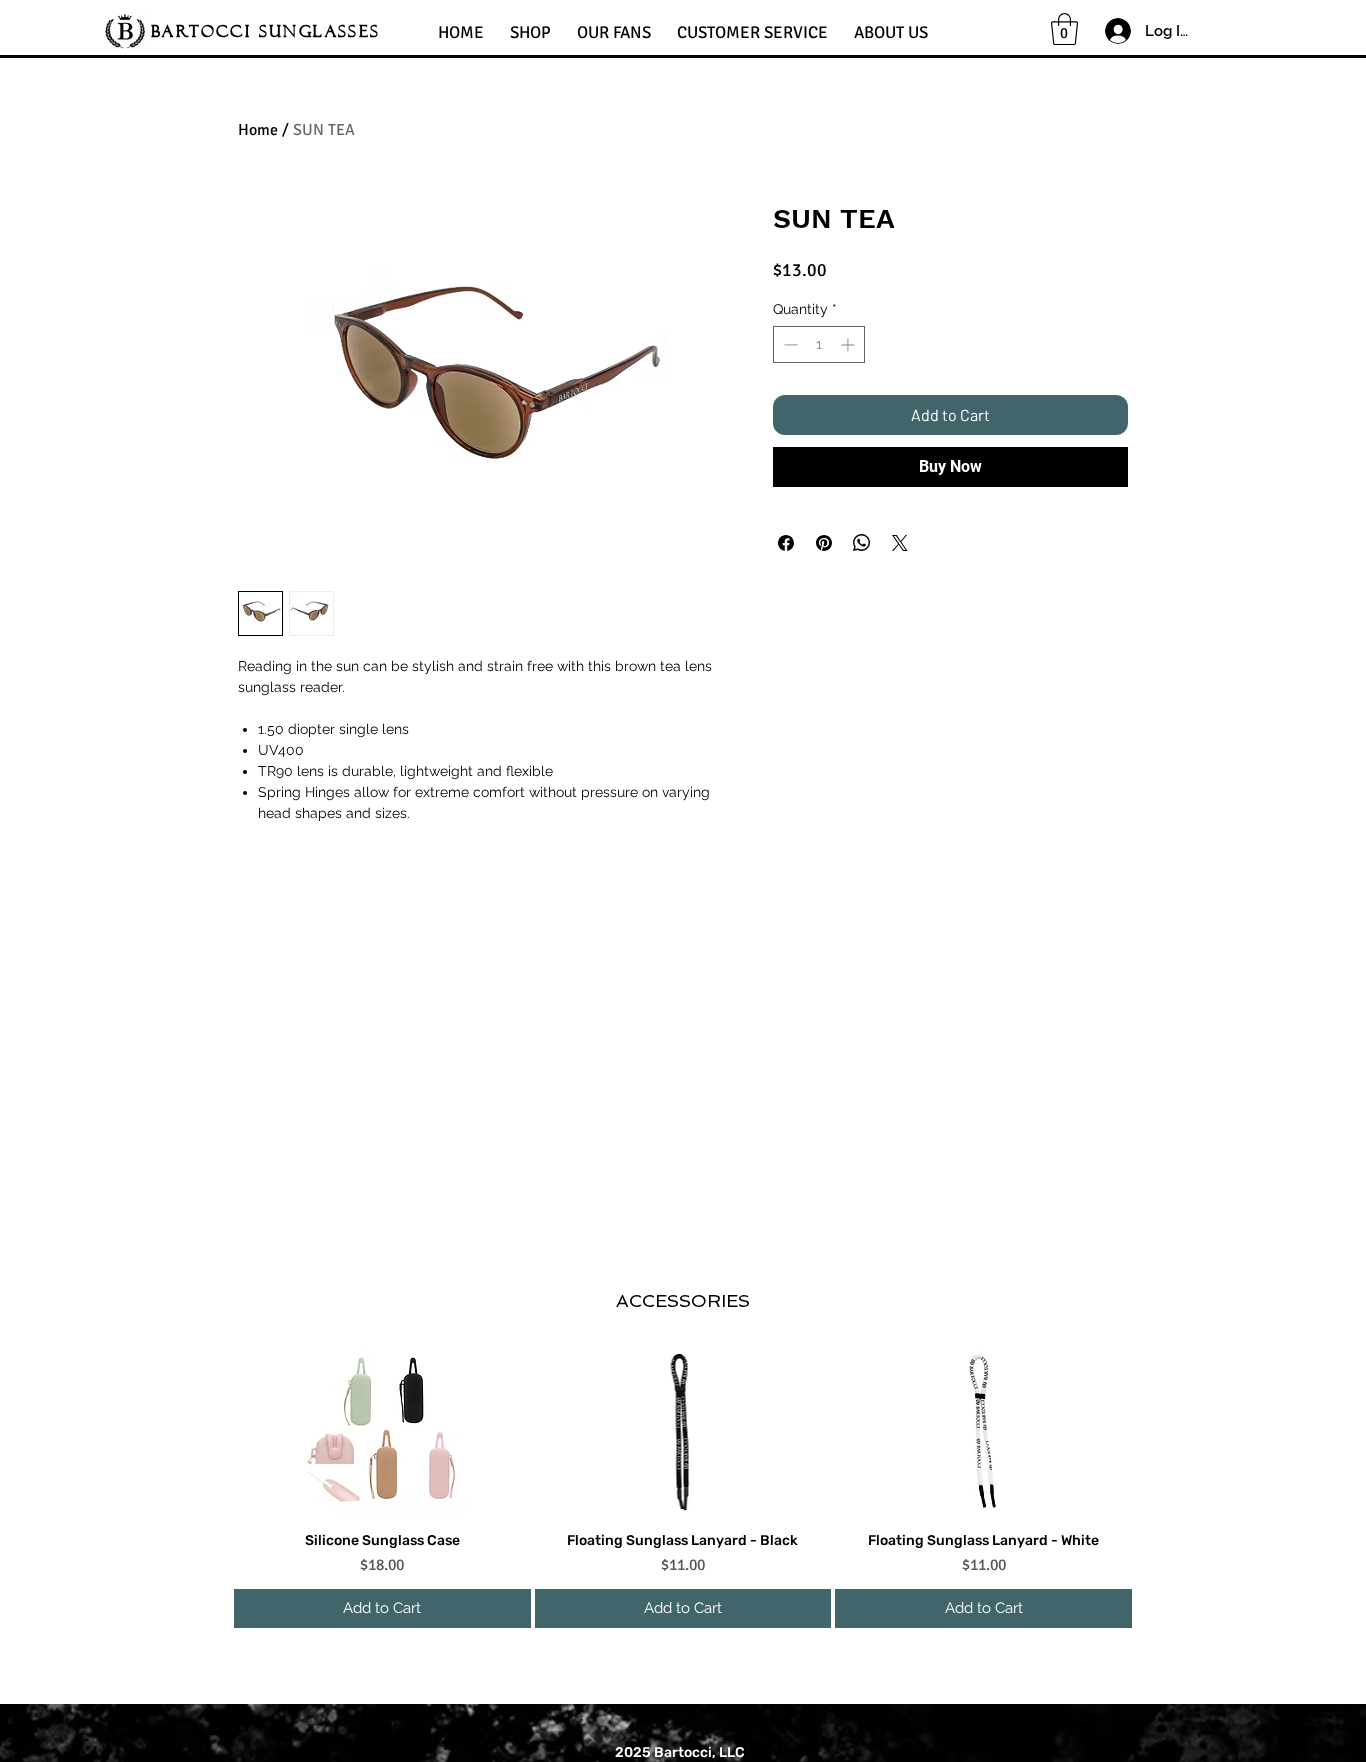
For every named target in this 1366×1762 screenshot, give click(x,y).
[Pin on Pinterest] (824, 543)
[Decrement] (788, 344)
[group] (683, 1488)
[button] (530, 23)
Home (258, 130)
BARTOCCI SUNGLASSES (266, 31)
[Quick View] (382, 1432)
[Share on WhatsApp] (862, 543)
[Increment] (849, 344)
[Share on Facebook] (786, 543)
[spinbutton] (819, 344)
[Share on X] (900, 543)
